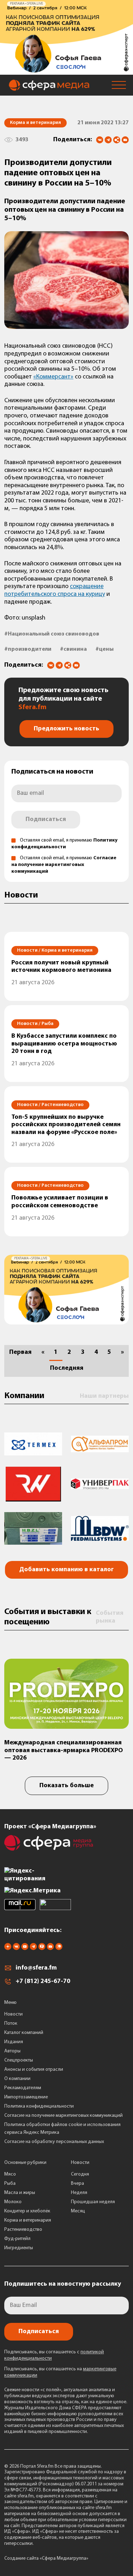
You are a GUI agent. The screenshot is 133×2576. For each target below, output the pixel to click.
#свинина (73, 649)
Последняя (67, 1368)
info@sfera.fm (36, 1968)
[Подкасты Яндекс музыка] (59, 1949)
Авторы (12, 2051)
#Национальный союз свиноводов (52, 634)
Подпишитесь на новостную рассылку (63, 2284)
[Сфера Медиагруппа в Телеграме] (33, 1949)
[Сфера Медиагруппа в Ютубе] (25, 1949)
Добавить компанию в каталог (66, 1570)
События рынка (110, 1617)
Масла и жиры (20, 2193)
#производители (28, 649)
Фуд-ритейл (17, 2239)
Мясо (10, 2174)
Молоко (13, 2202)
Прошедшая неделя (93, 2202)
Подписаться (46, 820)
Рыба (10, 2184)
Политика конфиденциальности (39, 2106)
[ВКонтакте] (100, 140)
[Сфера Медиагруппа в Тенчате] (42, 1949)
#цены (104, 649)
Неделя (79, 2193)
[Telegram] (108, 140)
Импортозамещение (26, 2097)
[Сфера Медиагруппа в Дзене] (8, 1949)
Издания (14, 2042)
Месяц (78, 2211)
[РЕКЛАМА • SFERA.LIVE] (66, 71)
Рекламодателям (23, 2088)
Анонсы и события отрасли (34, 2070)
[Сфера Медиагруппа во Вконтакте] (16, 1949)
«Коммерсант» (53, 377)
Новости (13, 2014)
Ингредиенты (19, 2248)
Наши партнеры (104, 1396)
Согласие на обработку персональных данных (54, 2142)
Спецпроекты (19, 2060)
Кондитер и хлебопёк (27, 2211)
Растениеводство (23, 2230)
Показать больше (66, 1786)
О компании (17, 2079)
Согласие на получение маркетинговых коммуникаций (64, 865)
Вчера (77, 2184)
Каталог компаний (24, 2033)
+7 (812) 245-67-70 (43, 1982)
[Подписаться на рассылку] (125, 141)
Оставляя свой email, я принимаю (64, 865)
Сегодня (80, 2174)
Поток (11, 2024)
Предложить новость (66, 729)
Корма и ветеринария (28, 2220)
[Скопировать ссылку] (117, 140)
